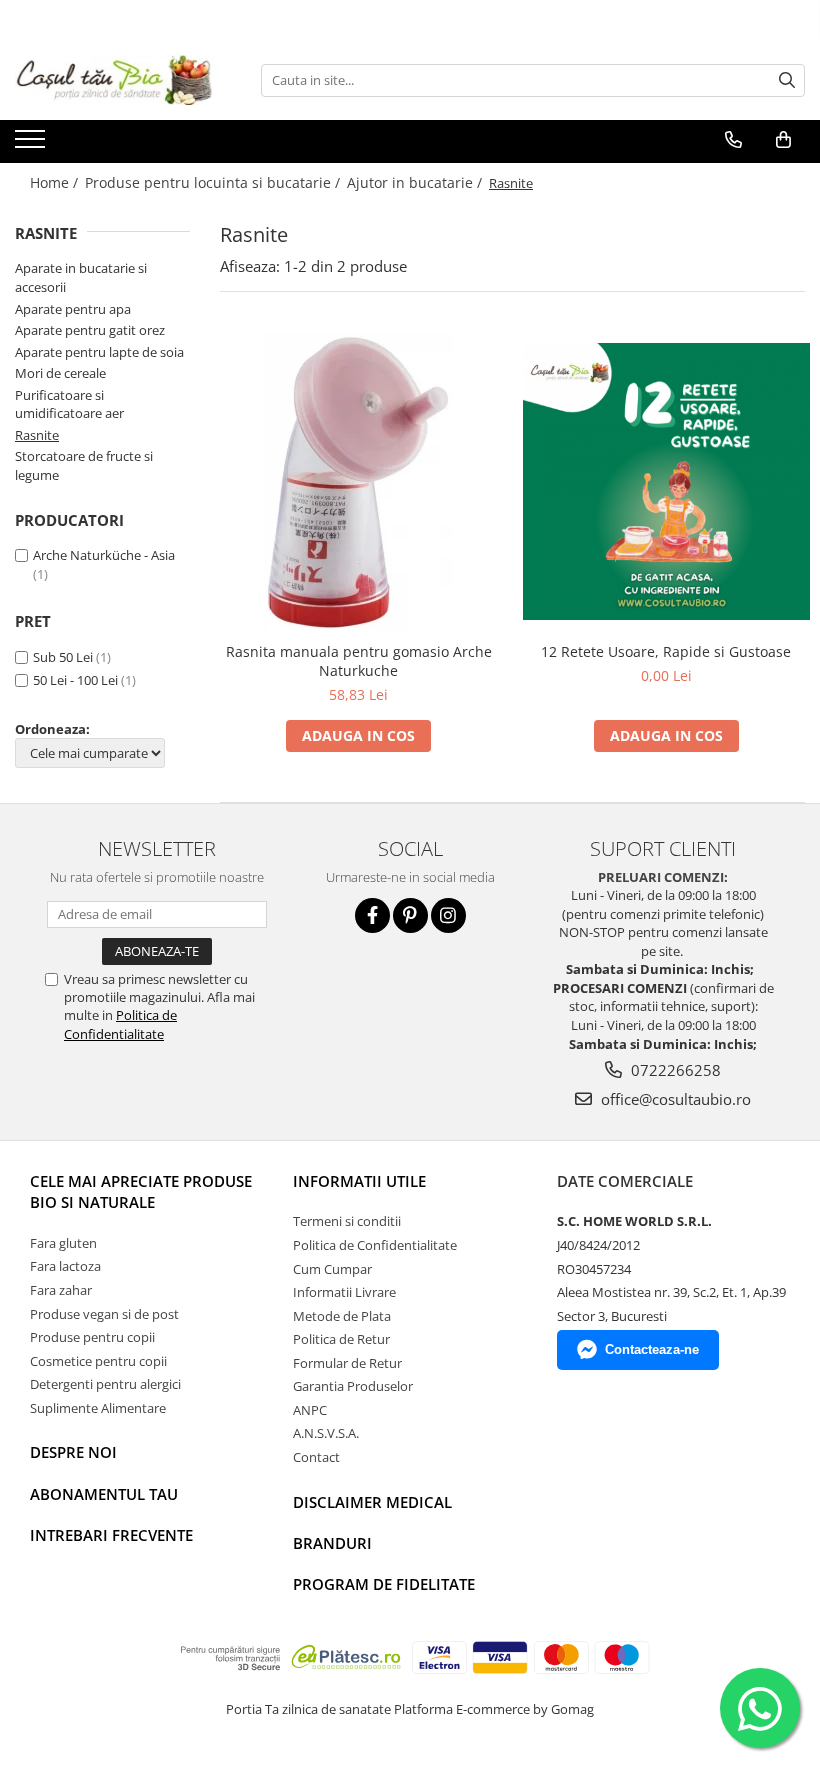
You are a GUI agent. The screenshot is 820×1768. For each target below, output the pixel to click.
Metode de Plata (342, 1316)
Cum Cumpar (332, 1269)
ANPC (310, 1410)
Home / (56, 182)
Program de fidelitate (384, 1584)
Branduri (332, 1543)
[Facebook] (372, 915)
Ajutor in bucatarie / (416, 182)
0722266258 (674, 1070)
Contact (316, 1457)
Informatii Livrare (344, 1292)
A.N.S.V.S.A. (326, 1433)
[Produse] (32, 145)
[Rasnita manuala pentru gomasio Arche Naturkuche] (359, 482)
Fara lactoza (65, 1266)
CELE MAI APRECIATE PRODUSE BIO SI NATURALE (141, 1191)
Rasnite (37, 435)
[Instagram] (448, 915)
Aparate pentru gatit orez (90, 330)
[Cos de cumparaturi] (783, 140)
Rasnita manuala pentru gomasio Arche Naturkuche (359, 661)
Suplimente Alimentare (98, 1408)
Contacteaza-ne (652, 1349)
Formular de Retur (347, 1363)
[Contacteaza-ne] (733, 140)
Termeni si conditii (347, 1221)
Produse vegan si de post (104, 1314)
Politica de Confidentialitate (120, 1024)
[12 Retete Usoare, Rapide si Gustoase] (667, 482)
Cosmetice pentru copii (98, 1361)
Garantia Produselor (353, 1386)
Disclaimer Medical (372, 1502)
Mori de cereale (60, 373)
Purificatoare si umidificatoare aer (69, 404)
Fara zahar (61, 1290)
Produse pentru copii (92, 1337)
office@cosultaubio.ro (674, 1099)
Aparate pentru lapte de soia (99, 352)
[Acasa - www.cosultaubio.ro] (115, 80)
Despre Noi (73, 1452)
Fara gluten (63, 1243)
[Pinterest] (410, 915)
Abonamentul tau (104, 1494)
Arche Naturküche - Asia (104, 555)
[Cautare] (787, 80)
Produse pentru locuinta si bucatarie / (214, 182)
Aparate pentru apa (73, 309)
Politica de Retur (341, 1339)
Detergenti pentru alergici (105, 1384)
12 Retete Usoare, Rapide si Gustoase (666, 651)
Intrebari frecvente (111, 1535)
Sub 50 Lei (63, 657)
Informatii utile (359, 1181)
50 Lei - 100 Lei (75, 680)
